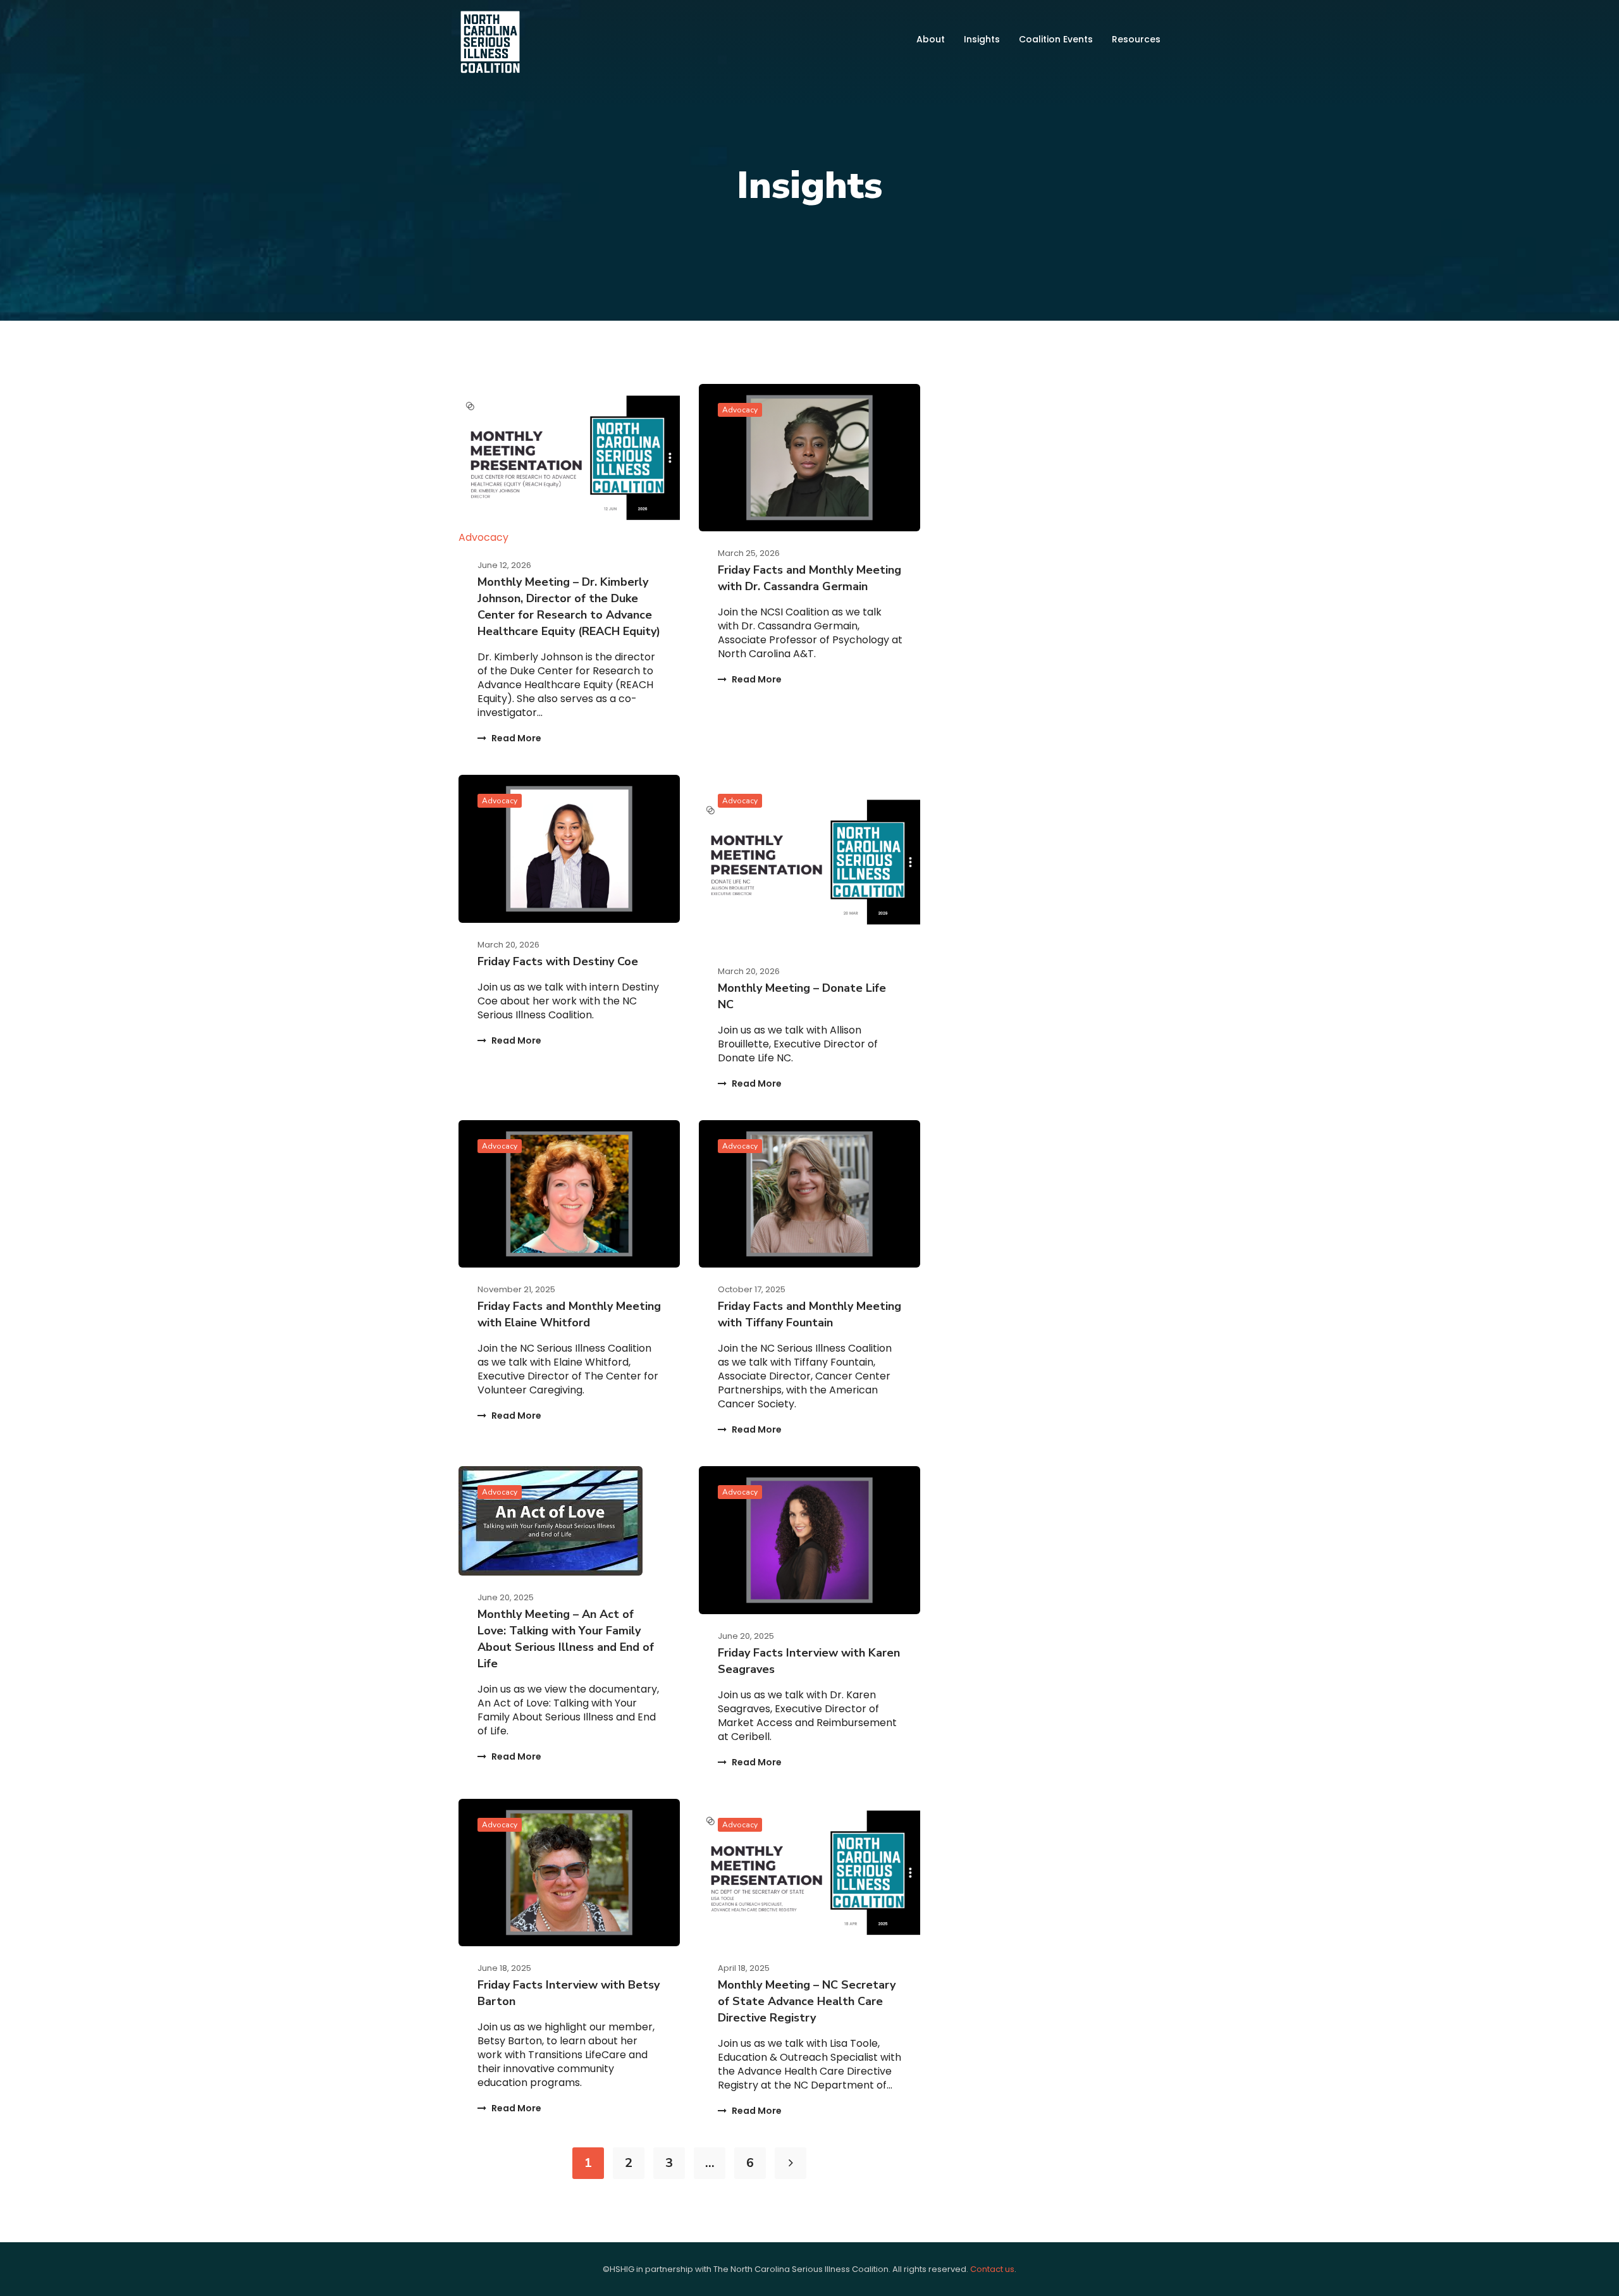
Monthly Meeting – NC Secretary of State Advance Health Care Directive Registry (807, 2001)
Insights (982, 39)
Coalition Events (1056, 39)
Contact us (992, 2269)
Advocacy (483, 537)
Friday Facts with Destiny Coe (558, 961)
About (931, 39)
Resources (1136, 39)
